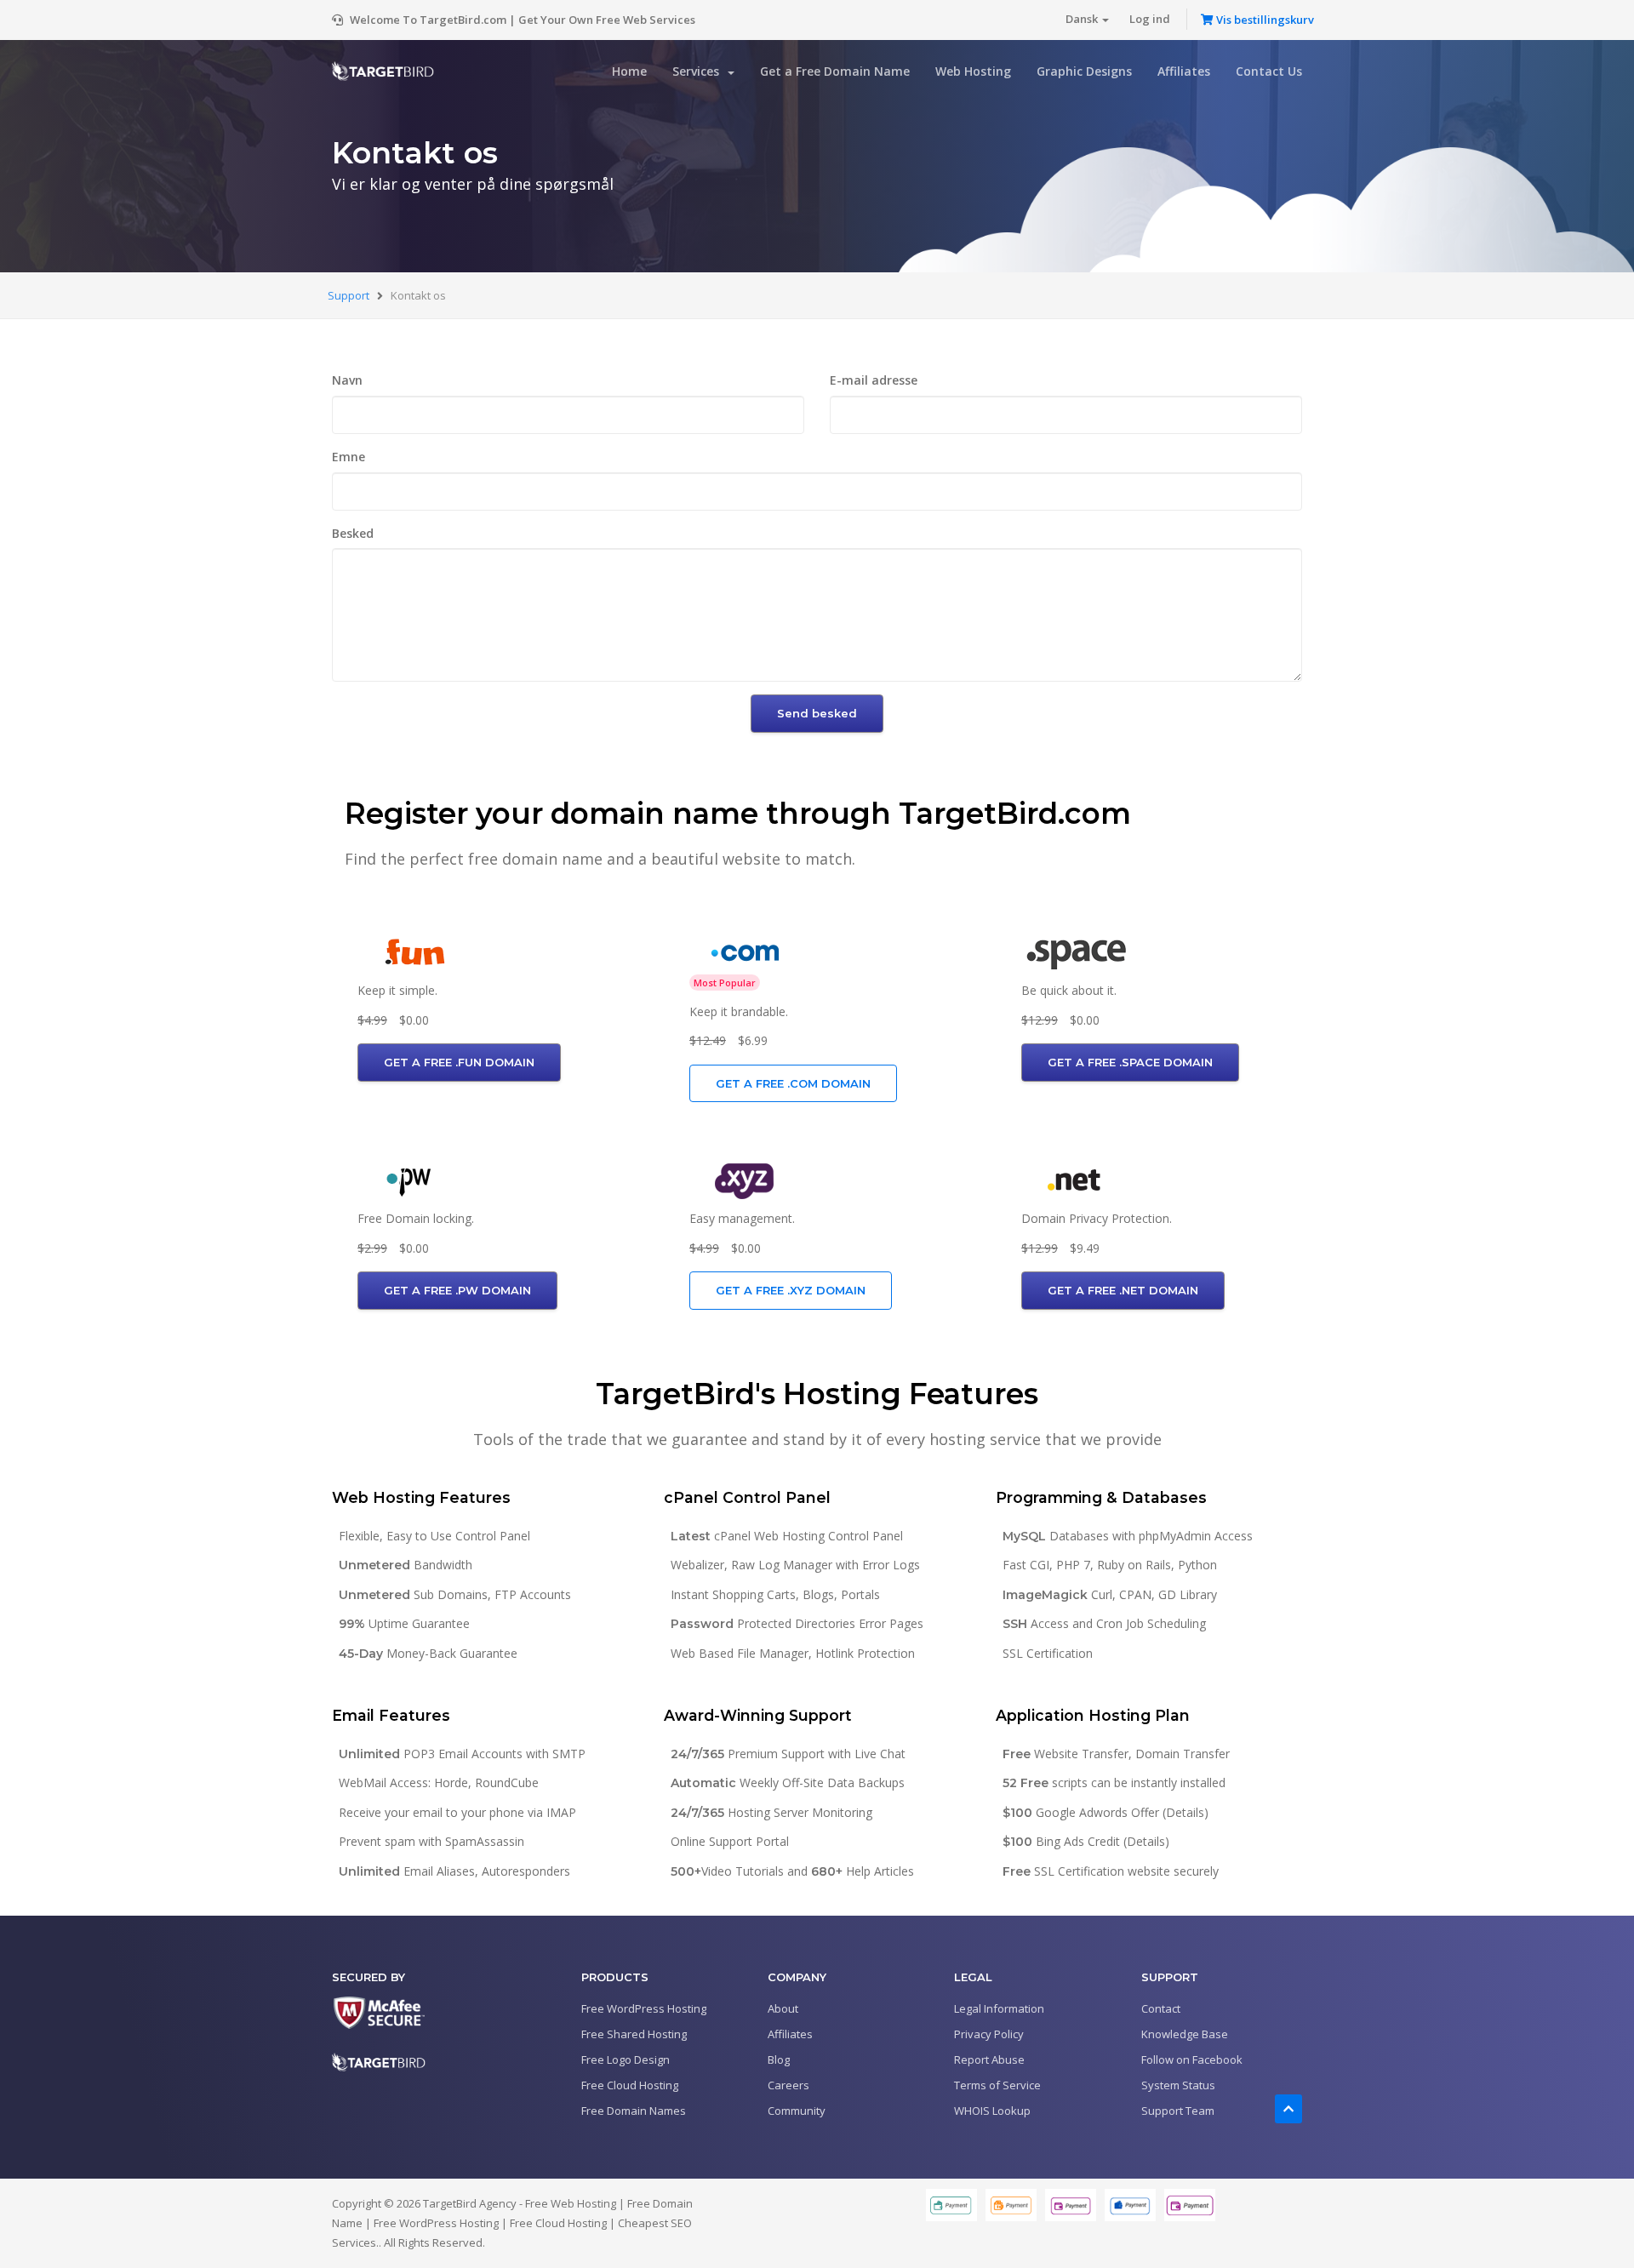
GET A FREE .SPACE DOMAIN (1130, 1062)
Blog (779, 2059)
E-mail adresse (874, 380)
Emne (349, 457)
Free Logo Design (626, 2059)
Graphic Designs (1084, 71)
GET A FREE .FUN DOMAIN (459, 1062)
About (783, 2008)
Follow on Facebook (1192, 2059)
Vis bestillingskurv (1264, 20)
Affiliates (1184, 71)
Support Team (1178, 2111)
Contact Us (1269, 71)
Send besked (817, 713)
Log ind (1150, 19)
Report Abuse (989, 2059)
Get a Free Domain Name (835, 71)
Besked (353, 533)
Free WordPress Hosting (644, 2008)
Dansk (1083, 19)
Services (699, 71)
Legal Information (999, 2008)
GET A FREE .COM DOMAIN (793, 1083)
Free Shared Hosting (634, 2034)
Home (629, 71)
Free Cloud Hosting (630, 2085)
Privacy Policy (989, 2034)
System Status (1178, 2085)
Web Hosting (973, 71)
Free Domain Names (634, 2111)
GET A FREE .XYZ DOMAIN (791, 1290)
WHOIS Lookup (992, 2111)
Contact (1161, 2008)
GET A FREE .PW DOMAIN (457, 1290)
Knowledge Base (1185, 2034)
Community (797, 2111)
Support (350, 295)
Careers (788, 2085)
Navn (347, 380)
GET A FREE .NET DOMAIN (1123, 1290)
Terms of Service (997, 2085)
